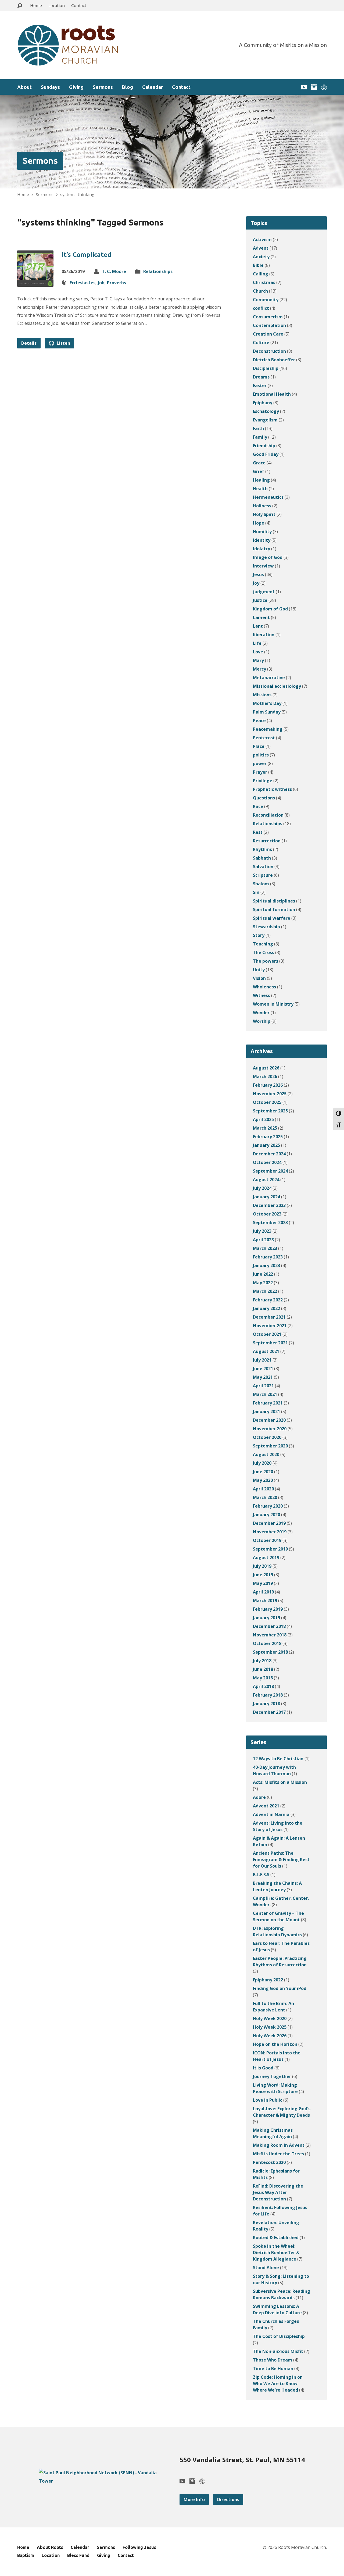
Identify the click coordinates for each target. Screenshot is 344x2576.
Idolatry (261, 549)
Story (259, 935)
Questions (264, 798)
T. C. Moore (114, 271)
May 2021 (263, 1377)
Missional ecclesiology (277, 686)
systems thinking (77, 194)
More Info (194, 2499)
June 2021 (263, 1369)
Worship (262, 1021)
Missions (262, 695)
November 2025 (270, 1094)
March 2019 (265, 1600)
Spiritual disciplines (274, 901)
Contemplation (269, 325)
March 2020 (265, 1497)
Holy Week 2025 (270, 2027)
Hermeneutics (268, 497)
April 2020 (263, 1489)
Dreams (261, 377)
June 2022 (263, 1274)
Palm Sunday (267, 712)
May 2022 (263, 1283)
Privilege (263, 781)
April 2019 (263, 1592)
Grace (259, 463)
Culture (261, 343)
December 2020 (269, 1420)
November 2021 (270, 1326)
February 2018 (268, 1695)
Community (266, 300)
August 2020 (266, 1454)
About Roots (50, 2547)
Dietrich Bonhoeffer (274, 360)
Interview (263, 566)
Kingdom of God (270, 609)
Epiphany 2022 (268, 1980)
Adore (259, 1797)
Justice (260, 600)
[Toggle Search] (20, 6)
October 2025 (267, 1102)
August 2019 (266, 1558)
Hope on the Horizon (275, 2044)
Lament (261, 617)
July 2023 (262, 1231)
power (260, 763)
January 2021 (266, 1411)
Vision (259, 978)
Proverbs (117, 283)
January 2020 (266, 1515)
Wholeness (264, 987)
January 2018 (266, 1704)
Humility (262, 532)
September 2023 (270, 1222)
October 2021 (267, 1334)
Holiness (262, 506)
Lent (258, 626)
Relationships (158, 271)
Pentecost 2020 (269, 2162)
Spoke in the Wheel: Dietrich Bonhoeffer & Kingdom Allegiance (276, 2253)
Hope (259, 523)
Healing (261, 480)
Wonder (261, 1013)
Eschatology (266, 411)
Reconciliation (268, 815)
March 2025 (265, 1128)
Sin (256, 892)
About (24, 87)
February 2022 (268, 1300)
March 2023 (265, 1248)
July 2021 (262, 1360)
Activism (262, 239)
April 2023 (263, 1240)
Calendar (153, 87)
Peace (259, 721)
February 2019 (268, 1609)
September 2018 (270, 1652)
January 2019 (266, 1618)
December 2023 (269, 1205)
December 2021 (269, 1317)
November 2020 (270, 1429)
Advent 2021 (266, 1806)
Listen (63, 343)
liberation (264, 635)
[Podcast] (324, 87)
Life (257, 643)
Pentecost (264, 738)
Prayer (260, 772)
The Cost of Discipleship (279, 2336)
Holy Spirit (264, 514)
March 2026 (265, 1076)
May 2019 (263, 1583)
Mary (258, 660)
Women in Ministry (273, 1004)
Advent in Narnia (271, 1814)
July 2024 (262, 1188)
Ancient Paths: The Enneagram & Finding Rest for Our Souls (281, 1860)
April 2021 (263, 1386)
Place (259, 746)
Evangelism (265, 420)
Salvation (263, 867)
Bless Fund (78, 2555)
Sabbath (262, 858)
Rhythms (262, 849)
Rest (258, 832)
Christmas (264, 282)
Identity (262, 540)
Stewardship (266, 927)
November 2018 (270, 1635)
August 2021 (266, 1351)
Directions (228, 2499)
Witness (261, 995)
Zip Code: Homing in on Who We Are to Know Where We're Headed (278, 2384)
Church (260, 291)
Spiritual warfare (272, 918)
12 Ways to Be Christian (278, 1759)
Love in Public (268, 2100)
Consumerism (268, 317)
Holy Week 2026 (270, 2036)
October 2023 (267, 1214)
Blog (128, 87)
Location (57, 5)
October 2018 (267, 1643)
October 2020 (267, 1437)
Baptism (26, 2555)
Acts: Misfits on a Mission (280, 1782)
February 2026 (268, 1085)
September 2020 (270, 1446)
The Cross (264, 952)
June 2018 (263, 1669)
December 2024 (269, 1154)
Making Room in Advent (279, 2145)
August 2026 (266, 1068)
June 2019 (263, 1575)
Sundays (50, 87)
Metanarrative (269, 678)
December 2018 (269, 1626)
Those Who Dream (273, 2360)
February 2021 (268, 1403)
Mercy (259, 669)
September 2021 (270, 1343)
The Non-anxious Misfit (278, 2351)
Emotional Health (272, 394)
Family (260, 437)
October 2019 (267, 1540)
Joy (256, 583)
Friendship (264, 446)
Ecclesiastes (83, 283)
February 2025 (268, 1137)
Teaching (263, 944)
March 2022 (265, 1291)
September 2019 (270, 1549)
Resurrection (267, 841)
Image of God (268, 557)
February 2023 (268, 1257)
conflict (261, 308)
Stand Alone (266, 2268)
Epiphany (263, 403)
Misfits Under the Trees (278, 2154)
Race (258, 806)
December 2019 (269, 1523)
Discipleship (266, 368)
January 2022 (266, 1308)
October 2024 (267, 1162)
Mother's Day (267, 703)
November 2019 (270, 1532)
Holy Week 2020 (270, 2018)
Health (260, 489)
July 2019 (262, 1566)
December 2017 (269, 1712)
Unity (259, 970)
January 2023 (266, 1265)
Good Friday (266, 454)
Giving (76, 87)
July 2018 (262, 1661)
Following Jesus (139, 2547)
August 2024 (266, 1180)
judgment (264, 592)
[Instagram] (314, 87)
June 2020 (263, 1472)
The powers (266, 961)
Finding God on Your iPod (280, 1988)
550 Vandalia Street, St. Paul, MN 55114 (242, 2460)
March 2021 (265, 1394)
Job (101, 283)
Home (36, 5)
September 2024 (270, 1171)
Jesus (258, 574)
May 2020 (263, 1480)
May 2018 (263, 1678)
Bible (258, 265)
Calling (261, 274)
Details (29, 343)
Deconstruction (269, 351)
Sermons (103, 87)
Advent (261, 248)
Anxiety (261, 257)
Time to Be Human (273, 2368)
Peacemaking (268, 729)
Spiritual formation (274, 909)
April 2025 (263, 1119)
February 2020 (268, 1506)
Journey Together (272, 2076)
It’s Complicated (86, 255)
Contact (79, 5)
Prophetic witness (272, 789)
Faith (258, 428)
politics (261, 755)
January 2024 (266, 1197)
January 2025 (266, 1145)
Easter (260, 385)
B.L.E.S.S (261, 1875)
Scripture (263, 875)
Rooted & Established (276, 2237)
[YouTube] (304, 87)
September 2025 (270, 1111)
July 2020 (262, 1463)
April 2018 (263, 1686)
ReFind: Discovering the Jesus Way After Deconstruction (278, 2192)
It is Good (263, 2068)
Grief (259, 471)
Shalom (261, 884)
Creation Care (268, 334)
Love (258, 652)
